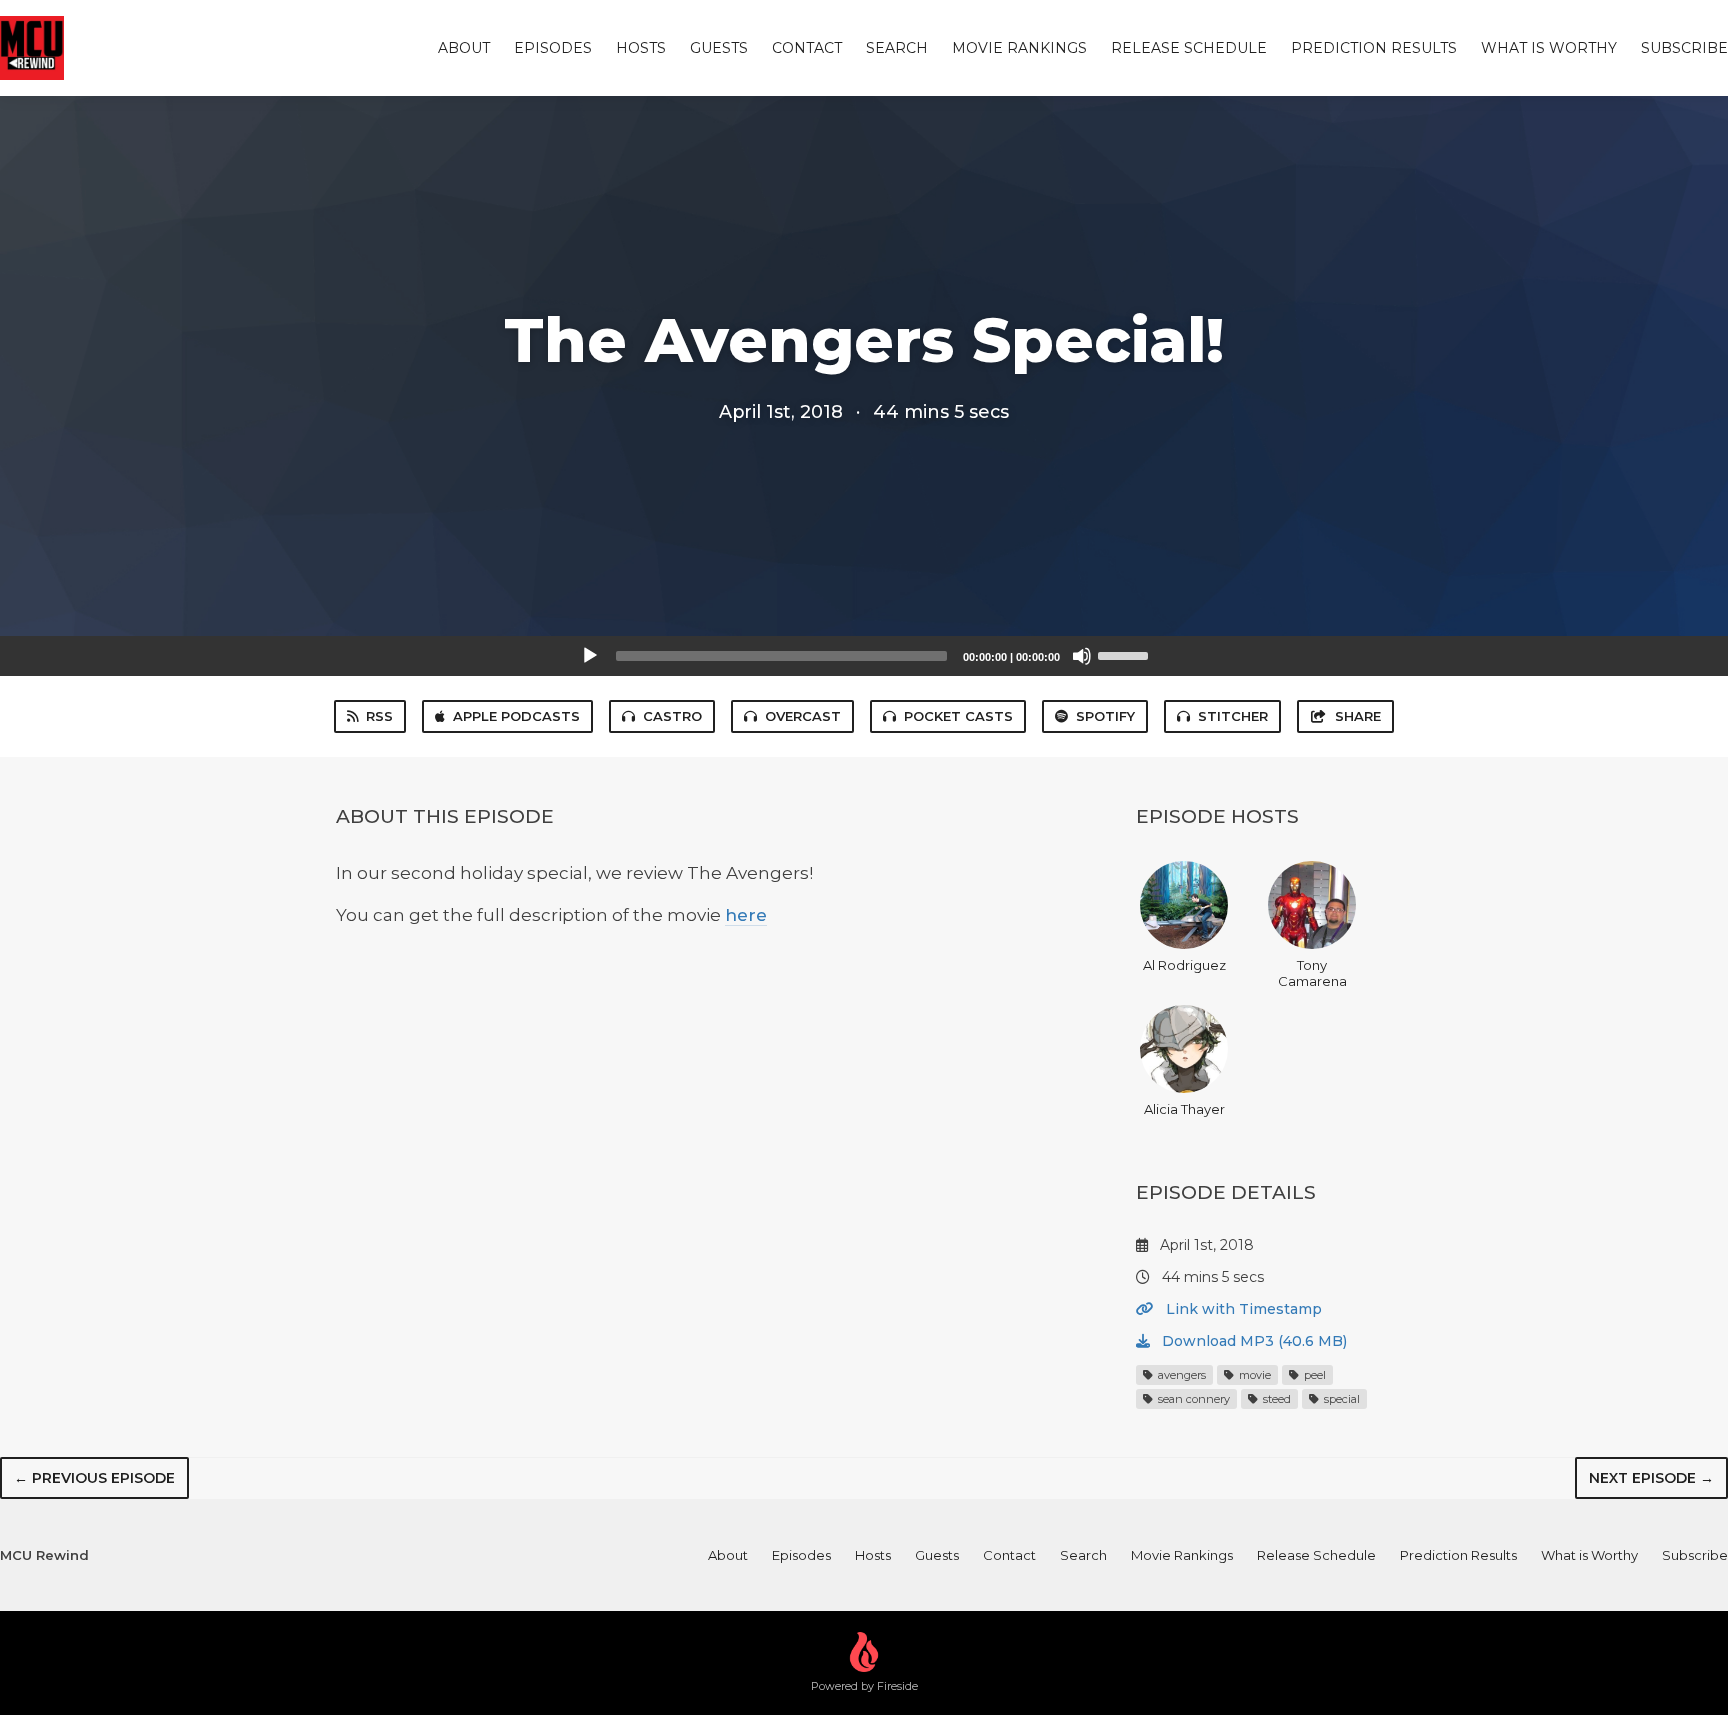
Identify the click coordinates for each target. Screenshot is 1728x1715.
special (1340, 1399)
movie (1253, 1375)
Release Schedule (1189, 48)
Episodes (553, 48)
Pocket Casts (958, 716)
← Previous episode (94, 1478)
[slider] (1126, 654)
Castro (672, 716)
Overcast (803, 716)
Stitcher (1233, 716)
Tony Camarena (1312, 973)
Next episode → (1651, 1478)
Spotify (1105, 716)
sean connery (1192, 1399)
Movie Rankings (1019, 48)
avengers (1180, 1375)
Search (897, 48)
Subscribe (1684, 48)
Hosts (641, 48)
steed (1275, 1399)
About (464, 48)
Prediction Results (1374, 48)
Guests (719, 48)
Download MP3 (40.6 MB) (1252, 1341)
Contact (807, 48)
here (746, 915)
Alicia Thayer (1184, 1109)
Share (1358, 716)
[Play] (590, 656)
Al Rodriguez (1184, 965)
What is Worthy (1549, 48)
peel (1313, 1375)
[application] (864, 656)
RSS (379, 716)
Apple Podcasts (516, 716)
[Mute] (1082, 656)
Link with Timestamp (1242, 1309)
